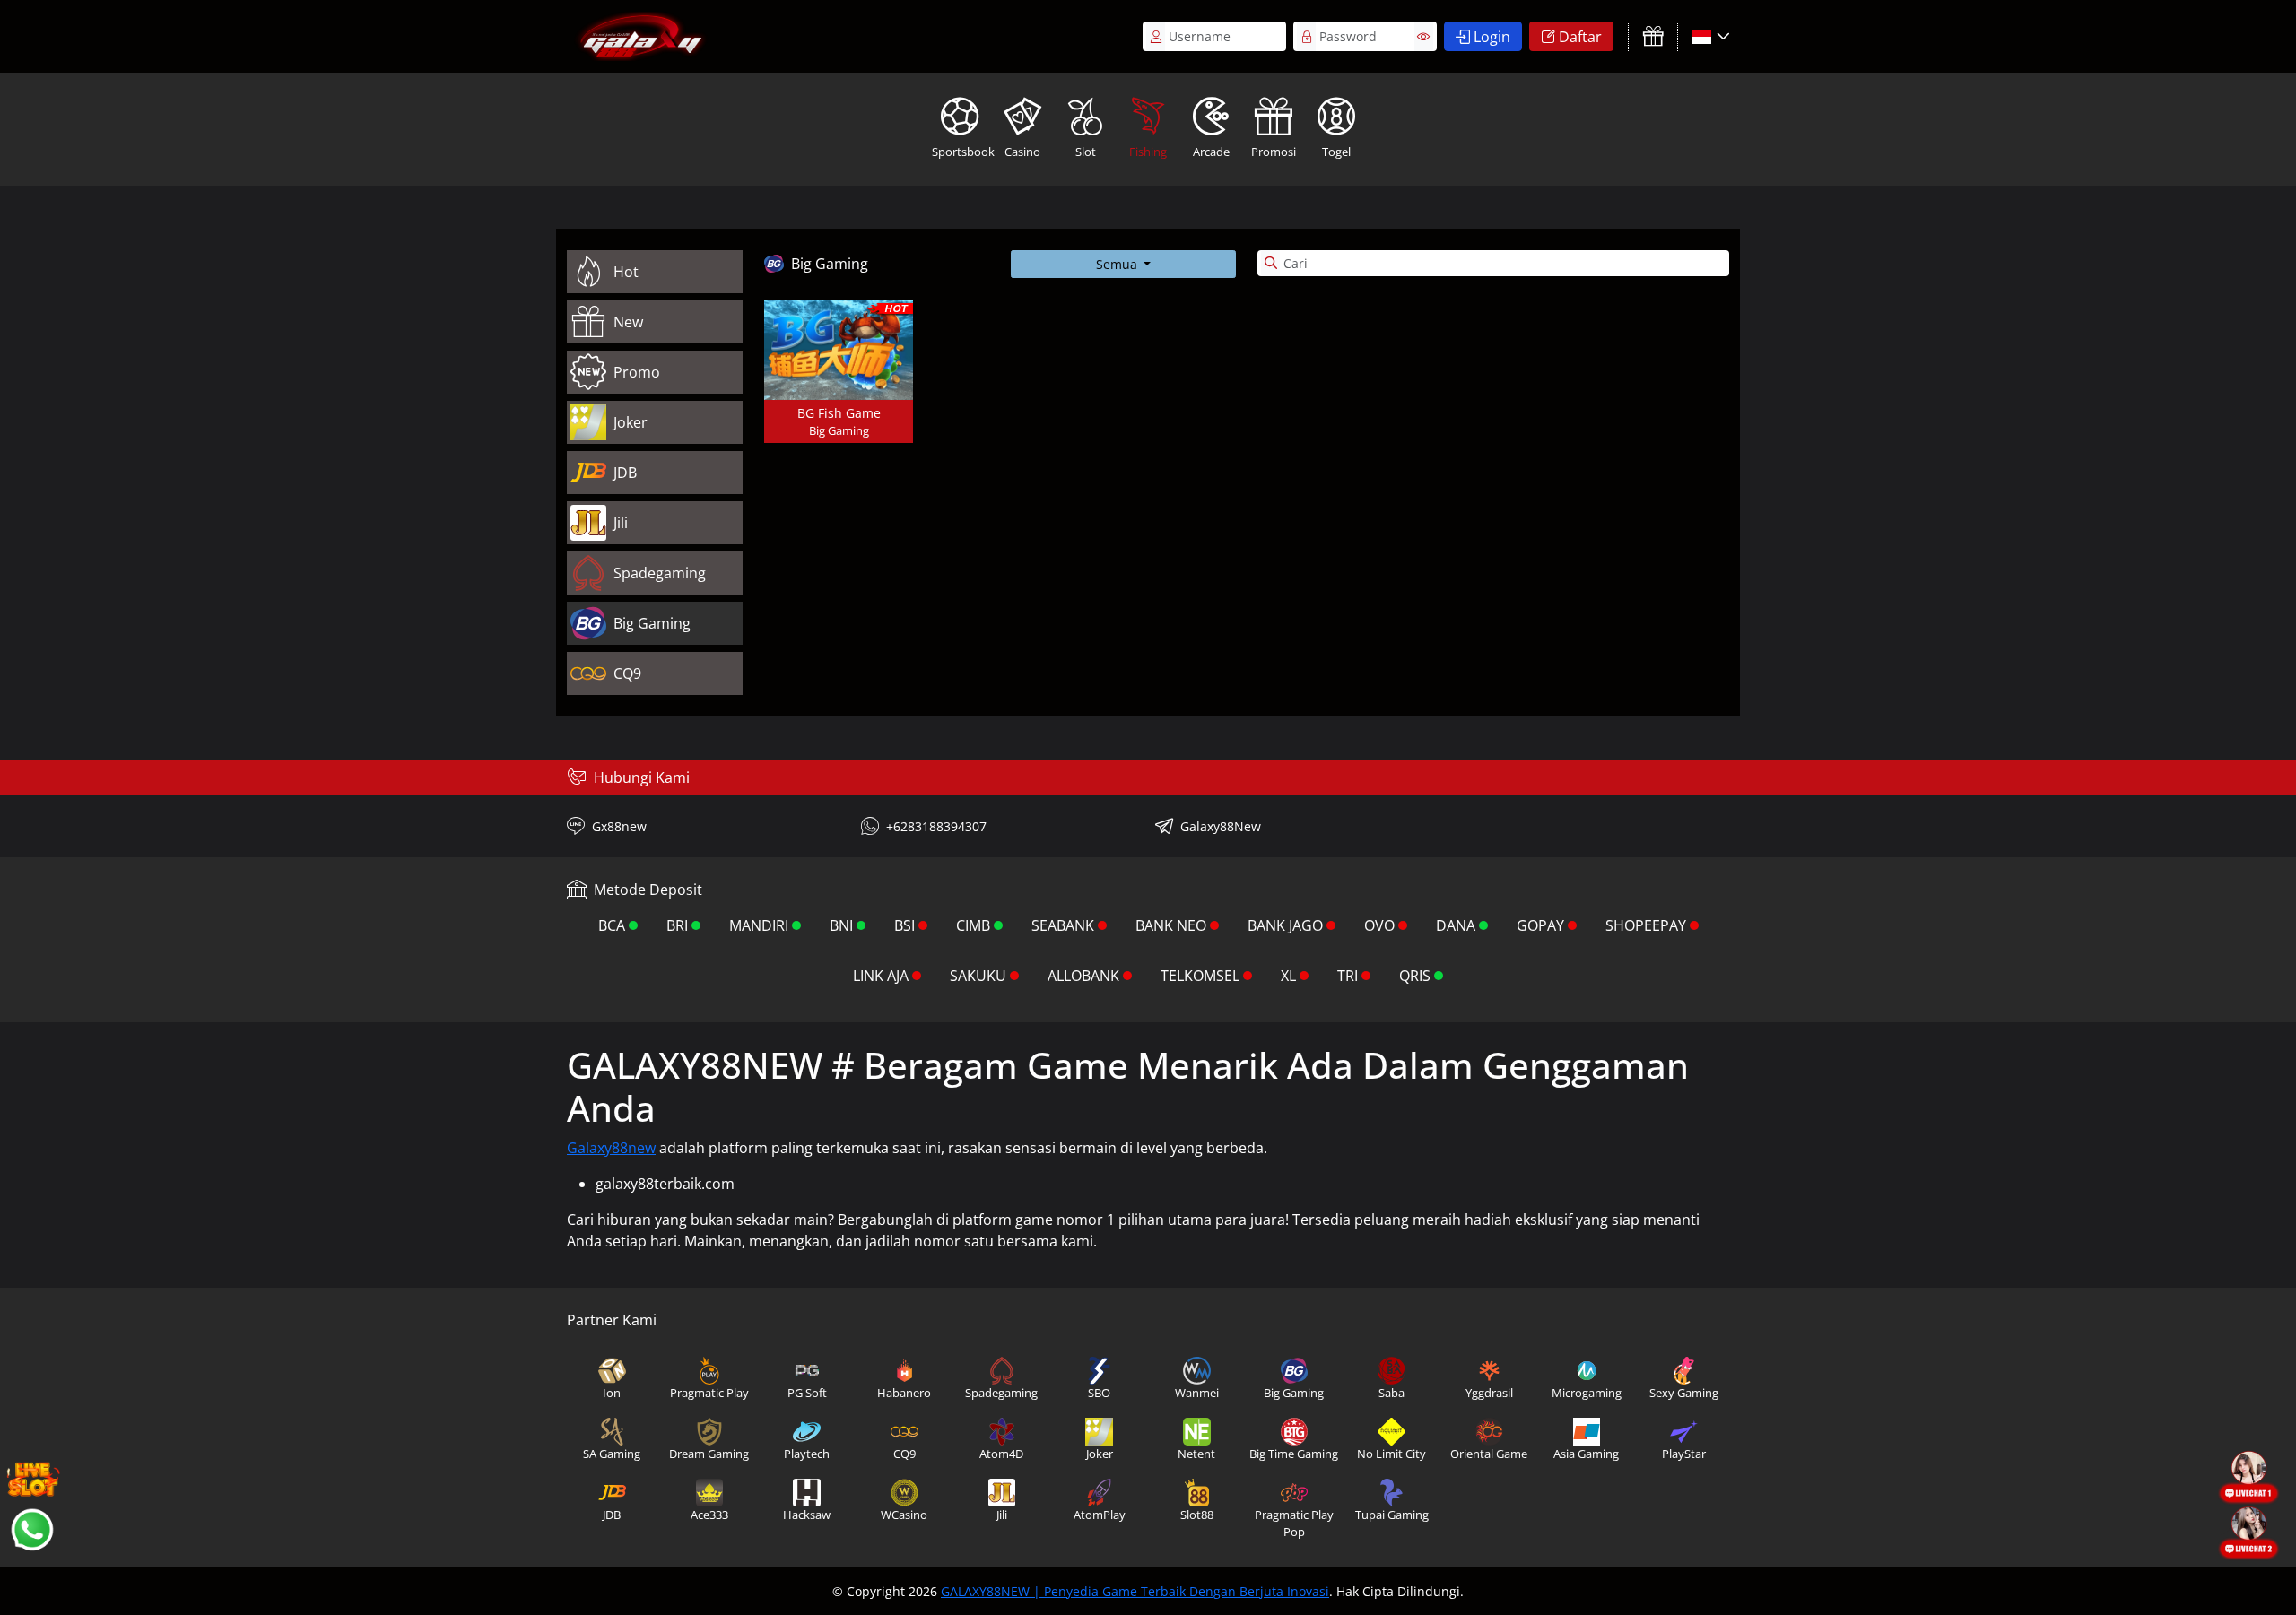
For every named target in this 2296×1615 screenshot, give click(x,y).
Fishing (1148, 152)
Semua (1118, 264)
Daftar (1580, 37)
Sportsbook (961, 152)
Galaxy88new (611, 1148)
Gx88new (619, 826)
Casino (1022, 152)
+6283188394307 (936, 826)
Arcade (1211, 152)
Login (1492, 37)
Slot (1086, 152)
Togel (1336, 152)
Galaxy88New (1221, 826)
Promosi (1274, 152)
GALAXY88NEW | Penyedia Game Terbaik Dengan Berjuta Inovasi (1135, 1591)
